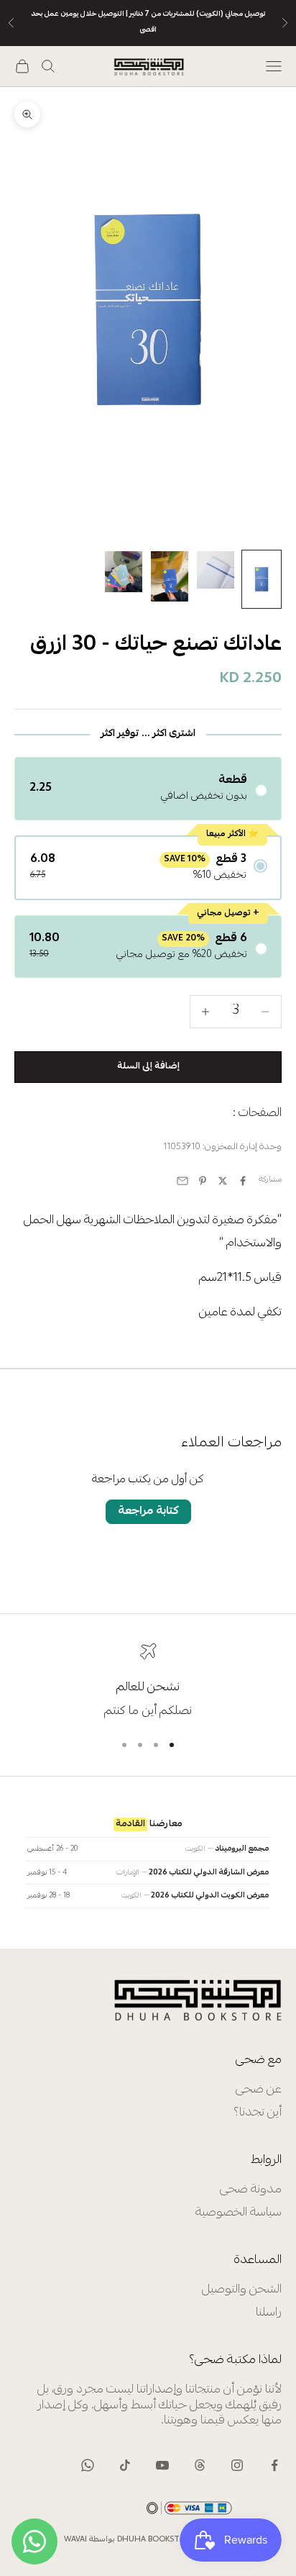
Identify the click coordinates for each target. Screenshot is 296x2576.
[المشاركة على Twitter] (223, 1181)
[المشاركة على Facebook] (243, 1181)
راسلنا (269, 2313)
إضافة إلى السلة (148, 1066)
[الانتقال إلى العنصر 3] (170, 576)
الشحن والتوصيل (242, 2290)
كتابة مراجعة (148, 1511)
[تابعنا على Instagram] (237, 2465)
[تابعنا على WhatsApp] (88, 2465)
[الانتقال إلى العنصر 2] (216, 570)
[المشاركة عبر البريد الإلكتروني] (182, 1181)
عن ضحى (259, 2090)
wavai (75, 2540)
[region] (148, 1681)
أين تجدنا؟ (258, 2113)
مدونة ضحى (251, 2190)
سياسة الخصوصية (239, 2213)
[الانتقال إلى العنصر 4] (124, 572)
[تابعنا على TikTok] (125, 2465)
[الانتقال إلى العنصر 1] (262, 579)
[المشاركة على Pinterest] (203, 1181)
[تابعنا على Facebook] (274, 2465)
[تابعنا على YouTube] (162, 2465)
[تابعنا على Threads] (200, 2465)
